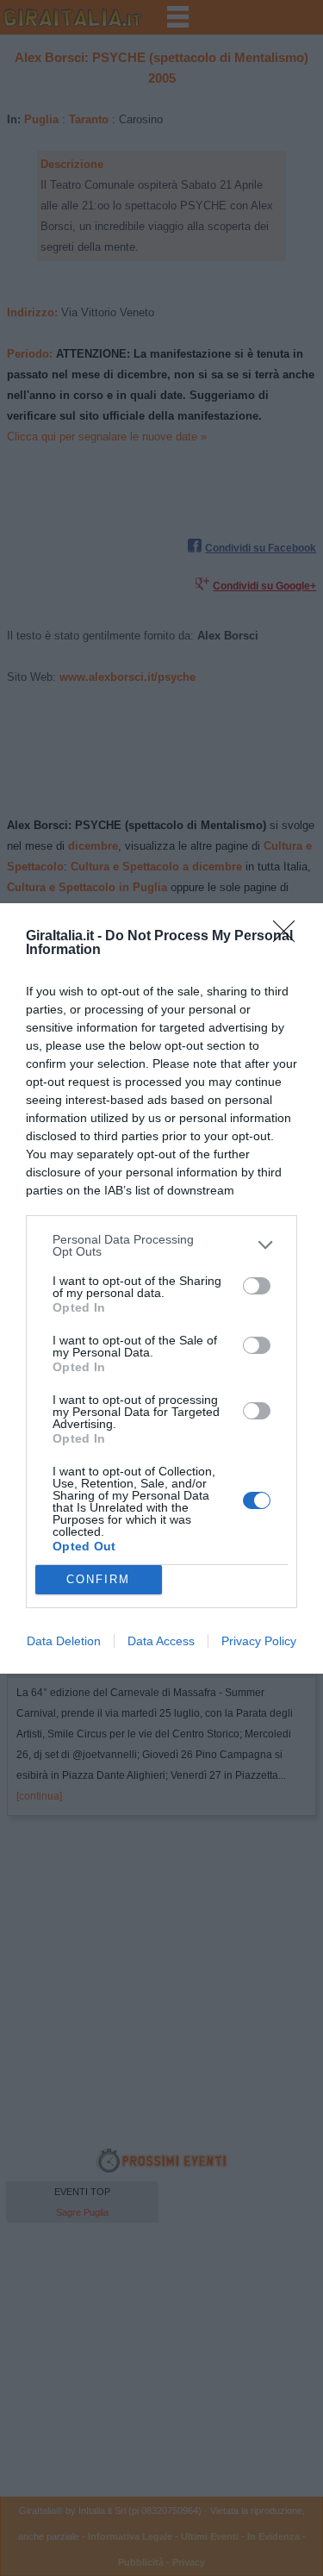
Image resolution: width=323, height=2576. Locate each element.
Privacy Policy (259, 1641)
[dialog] (161, 1288)
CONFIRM (98, 1579)
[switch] (257, 1286)
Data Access (161, 1641)
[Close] (289, 937)
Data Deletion (64, 1641)
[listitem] (161, 1245)
